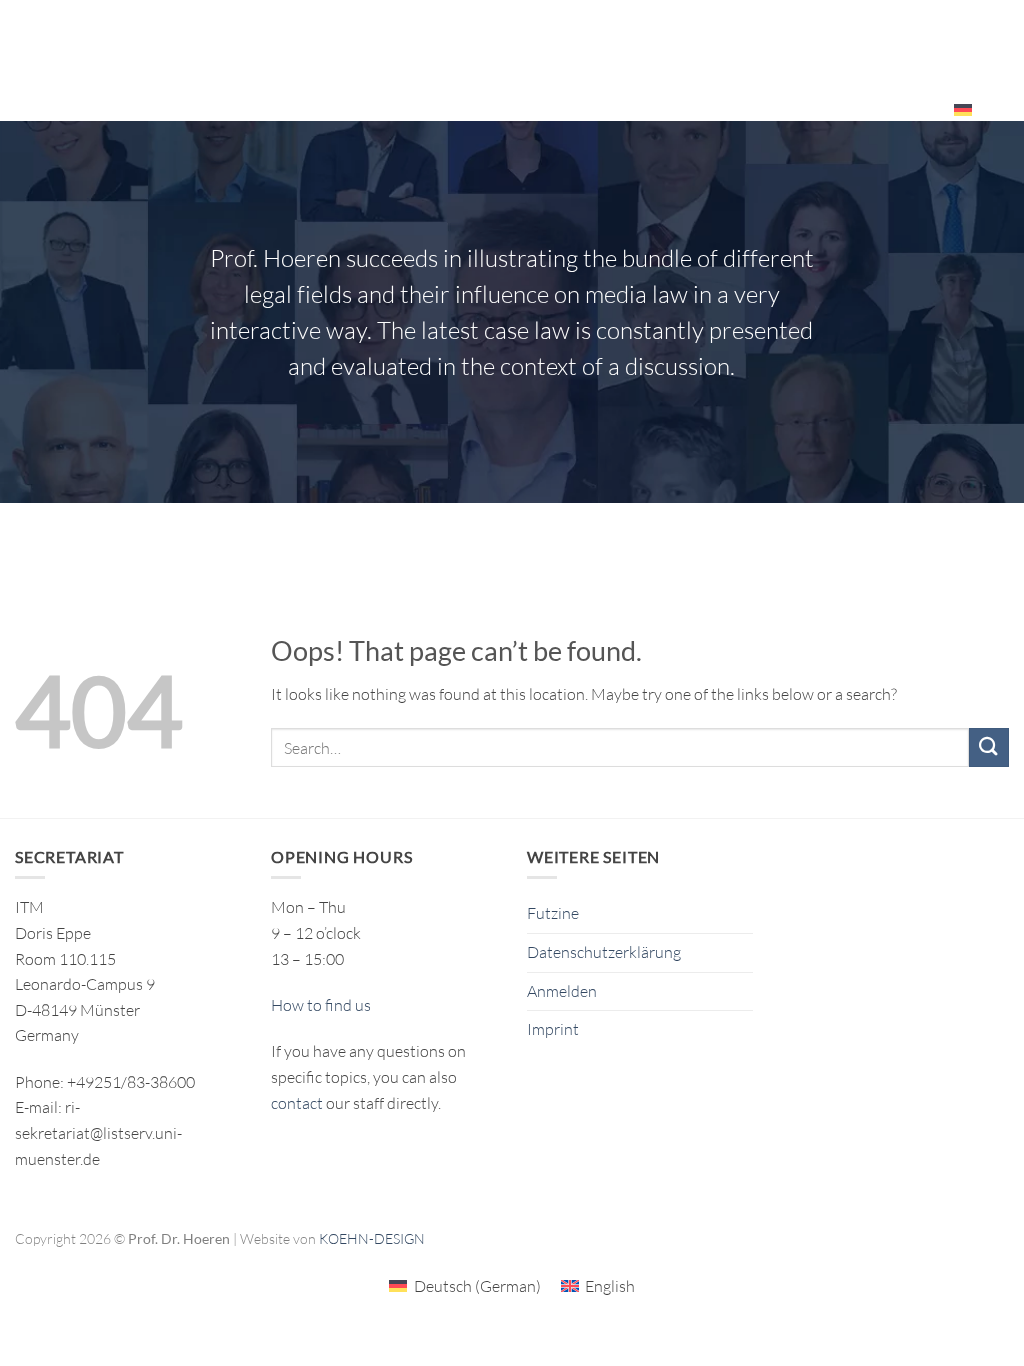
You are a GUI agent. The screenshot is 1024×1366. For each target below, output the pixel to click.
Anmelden (562, 991)
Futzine (553, 913)
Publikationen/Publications (640, 36)
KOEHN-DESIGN (372, 1238)
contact (297, 1103)
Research (468, 36)
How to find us (321, 1005)
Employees (880, 109)
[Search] (1001, 109)
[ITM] (153, 60)
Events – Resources (914, 36)
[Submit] (989, 747)
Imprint (553, 1029)
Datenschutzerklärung (604, 952)
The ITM (793, 36)
